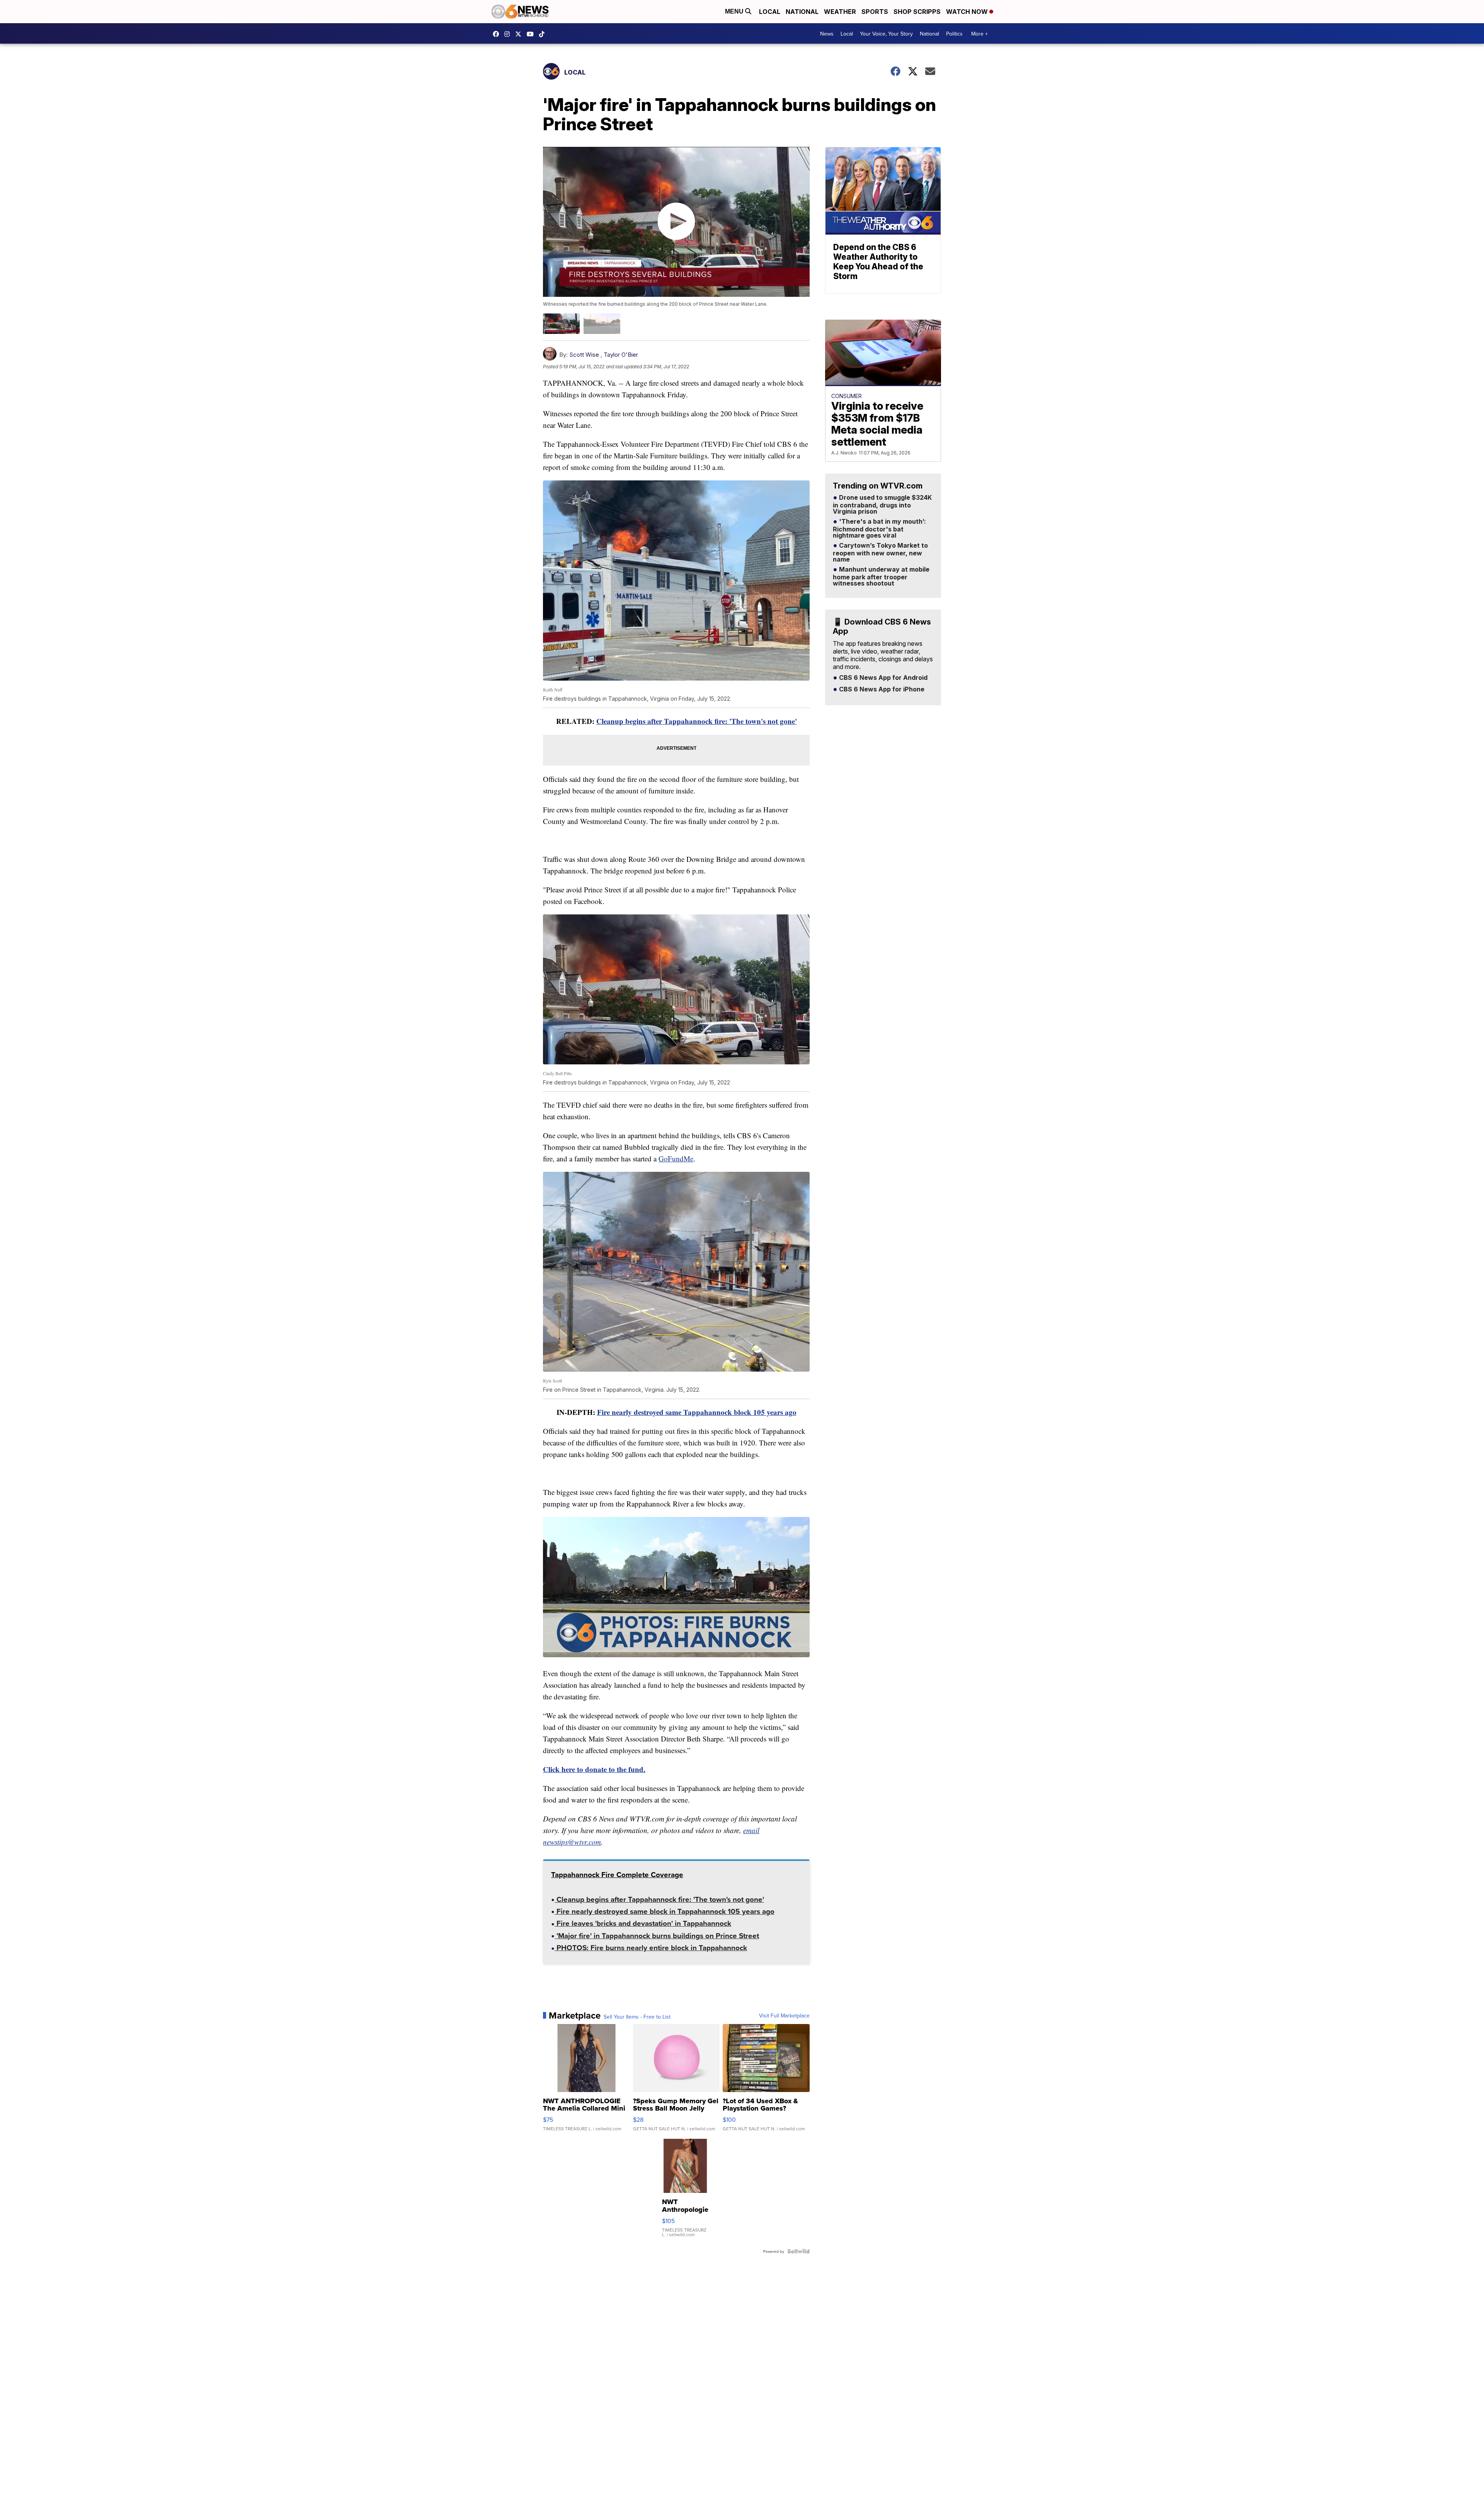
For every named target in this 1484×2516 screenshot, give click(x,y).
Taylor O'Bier (621, 355)
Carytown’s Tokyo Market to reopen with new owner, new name (880, 553)
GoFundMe (676, 1158)
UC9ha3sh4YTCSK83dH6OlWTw (532, 34)
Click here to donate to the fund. (594, 1769)
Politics (954, 34)
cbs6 (509, 34)
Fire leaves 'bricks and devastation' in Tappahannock (643, 1924)
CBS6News (498, 34)
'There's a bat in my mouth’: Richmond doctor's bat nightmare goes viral (879, 529)
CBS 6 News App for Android (882, 678)
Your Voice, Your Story (886, 34)
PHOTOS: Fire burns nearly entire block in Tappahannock (651, 1948)
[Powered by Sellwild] (798, 2251)
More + (979, 34)
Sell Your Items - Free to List (637, 2017)
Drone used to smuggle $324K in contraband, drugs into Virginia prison (882, 505)
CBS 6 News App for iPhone (881, 689)
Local (770, 12)
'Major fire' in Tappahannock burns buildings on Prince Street (657, 1936)
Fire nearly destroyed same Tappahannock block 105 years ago (697, 1412)
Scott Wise (584, 355)
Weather (840, 12)
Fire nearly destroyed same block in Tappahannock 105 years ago (665, 1912)
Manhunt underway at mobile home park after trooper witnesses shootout (881, 577)
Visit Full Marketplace (784, 2016)
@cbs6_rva (544, 34)
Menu (735, 11)
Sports (875, 12)
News (827, 34)
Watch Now (968, 12)
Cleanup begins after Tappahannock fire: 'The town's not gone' (697, 721)
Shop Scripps (917, 12)
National (802, 12)
